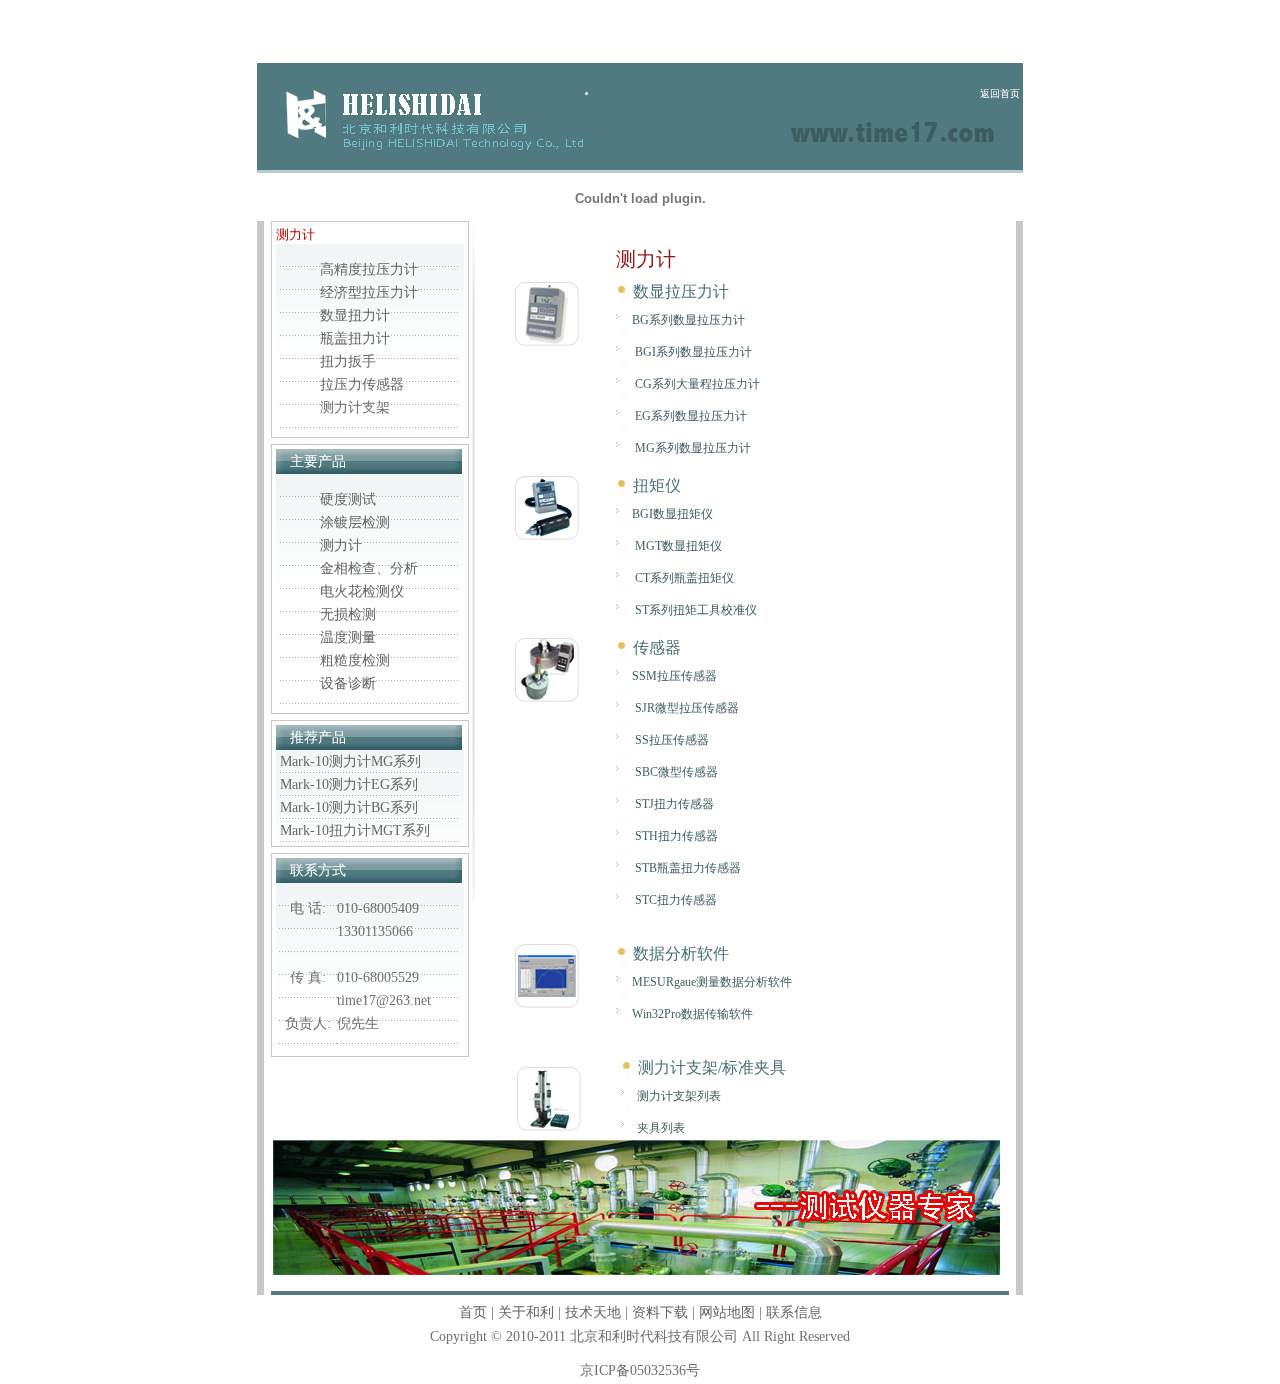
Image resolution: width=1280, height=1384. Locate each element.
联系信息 (794, 1312)
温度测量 (348, 637)
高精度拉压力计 (369, 269)
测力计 (341, 545)
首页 (473, 1312)
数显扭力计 (355, 315)
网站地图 (727, 1312)
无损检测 (348, 614)
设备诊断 (348, 683)
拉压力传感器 (362, 384)
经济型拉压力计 (369, 292)
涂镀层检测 (355, 522)
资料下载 (660, 1312)
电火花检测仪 (362, 591)
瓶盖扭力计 (355, 338)
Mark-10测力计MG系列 (350, 761)
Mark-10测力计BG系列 (349, 807)
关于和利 (526, 1312)
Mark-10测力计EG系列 (349, 784)
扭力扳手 (348, 361)
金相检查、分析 (369, 568)
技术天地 (593, 1312)
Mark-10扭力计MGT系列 (355, 830)
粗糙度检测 (355, 660)
